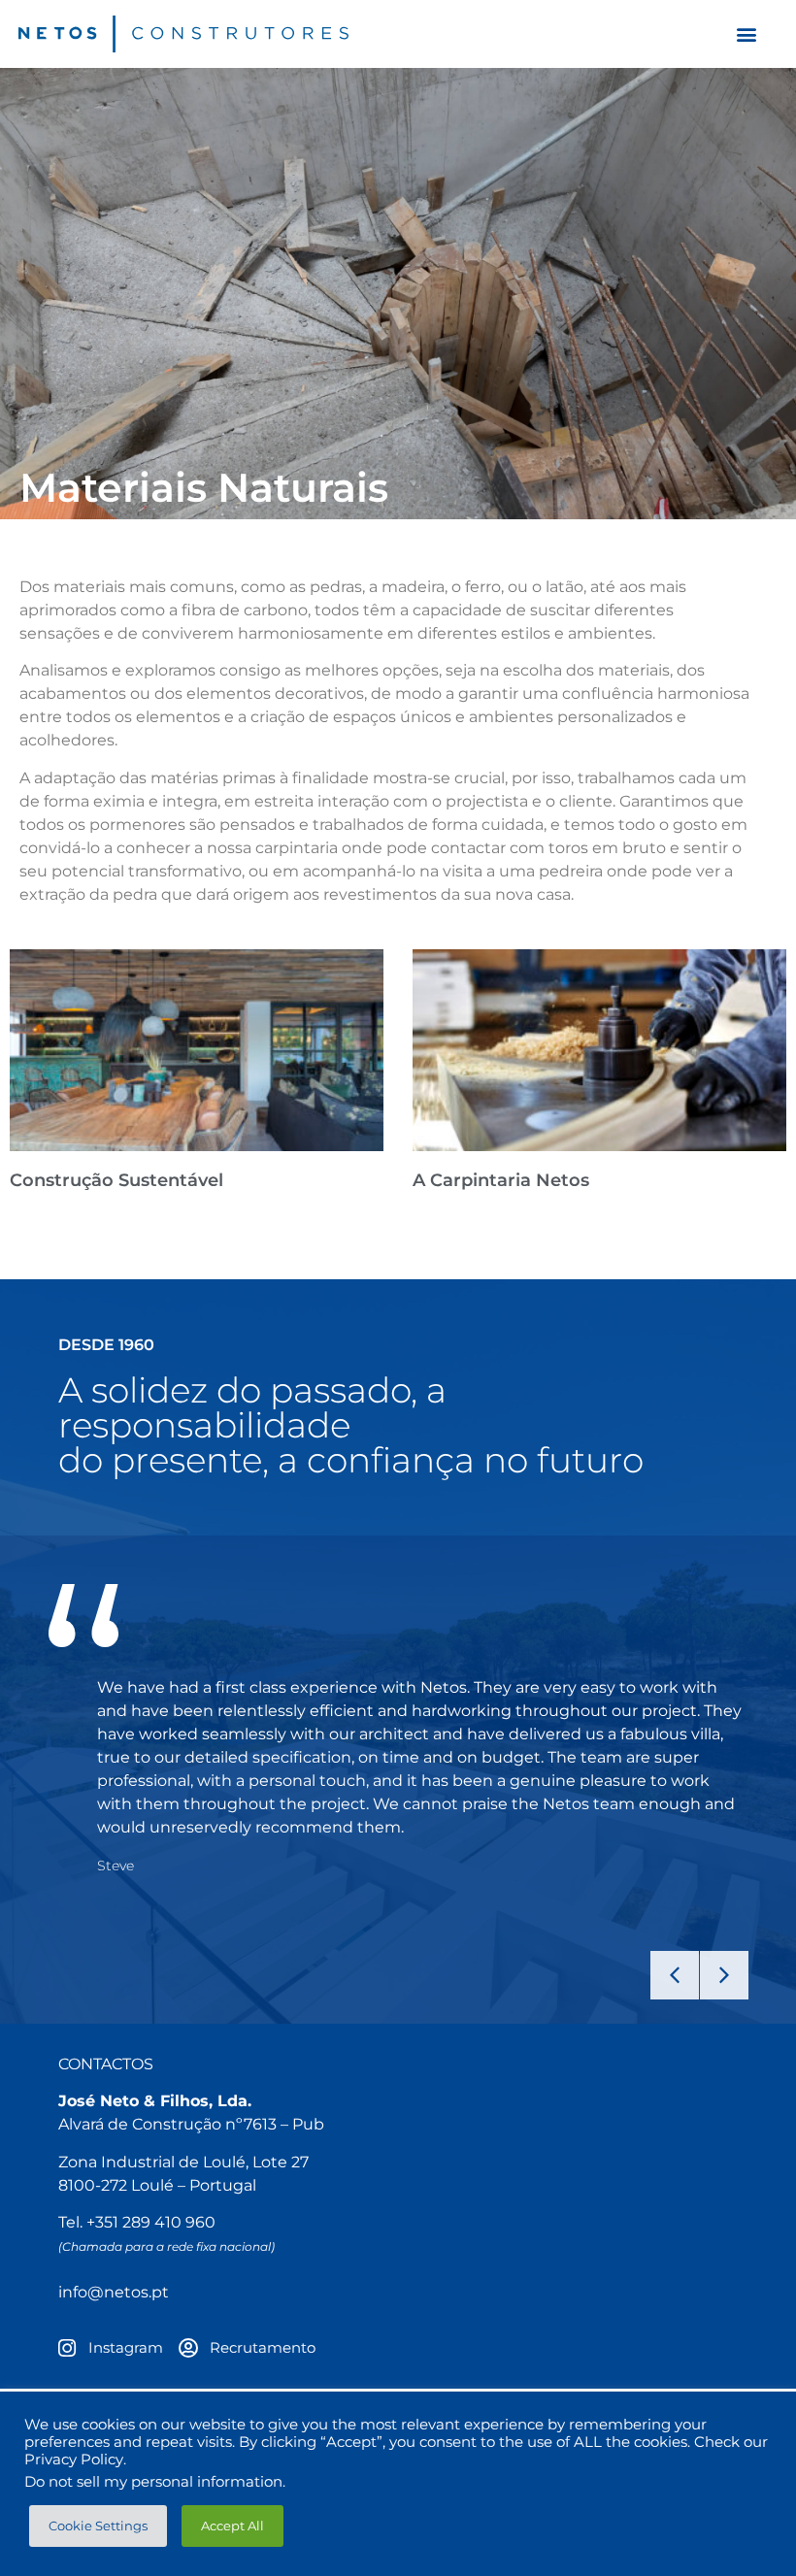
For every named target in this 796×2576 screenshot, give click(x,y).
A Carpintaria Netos (501, 1180)
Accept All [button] (232, 2526)
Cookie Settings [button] (98, 2526)
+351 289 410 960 (151, 2222)
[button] (746, 34)
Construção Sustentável (116, 1180)
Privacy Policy (74, 2460)
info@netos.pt (114, 2292)
